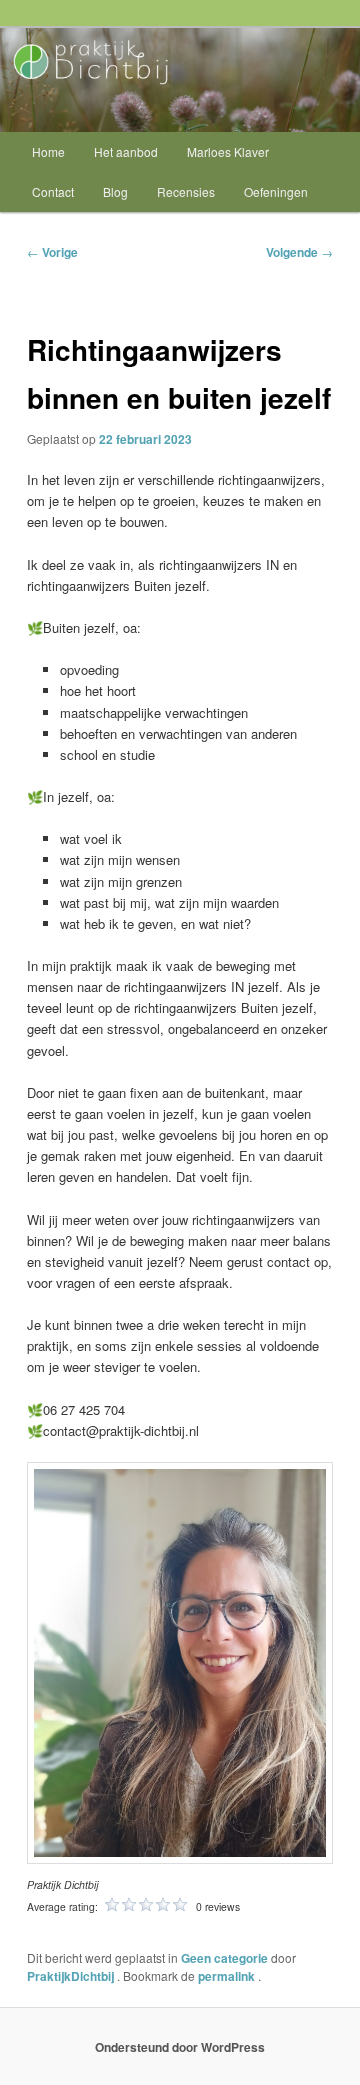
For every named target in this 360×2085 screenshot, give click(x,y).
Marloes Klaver (228, 151)
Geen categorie (224, 1958)
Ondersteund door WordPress (180, 2047)
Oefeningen (276, 191)
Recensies (186, 191)
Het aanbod (126, 151)
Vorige (52, 252)
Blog (115, 191)
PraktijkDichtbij (72, 1976)
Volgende (299, 252)
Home (48, 151)
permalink (228, 1976)
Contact (53, 191)
